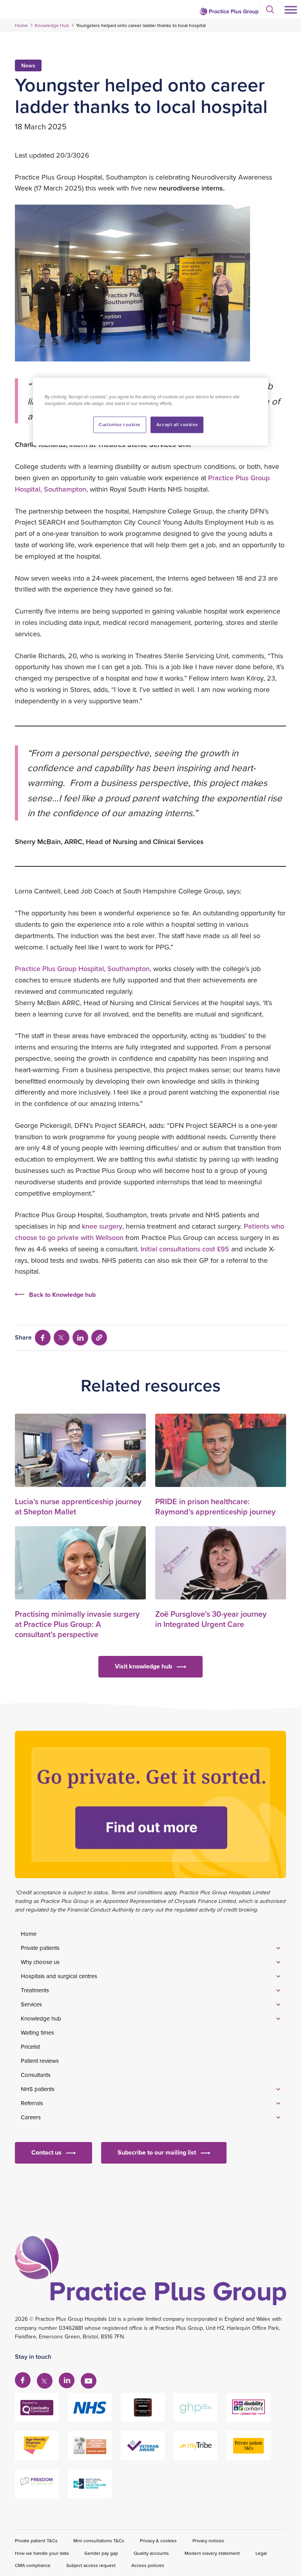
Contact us (46, 2152)
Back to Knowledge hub (62, 1295)
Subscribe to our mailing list (157, 2152)
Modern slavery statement (212, 2553)
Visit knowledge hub (143, 1666)
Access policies (148, 2565)
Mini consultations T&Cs (99, 2541)
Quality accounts (151, 2553)
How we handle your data (42, 2553)
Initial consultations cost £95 (185, 1249)
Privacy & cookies (158, 2541)
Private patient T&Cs (36, 2541)
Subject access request (91, 2565)
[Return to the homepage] (229, 11)
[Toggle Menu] (291, 10)
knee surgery (102, 1226)
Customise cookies (120, 424)
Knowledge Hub (52, 25)
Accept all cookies (177, 424)
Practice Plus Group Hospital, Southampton (82, 968)
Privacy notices (208, 2541)
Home (21, 25)
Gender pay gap (101, 2553)
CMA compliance (33, 2565)
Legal (261, 2553)
